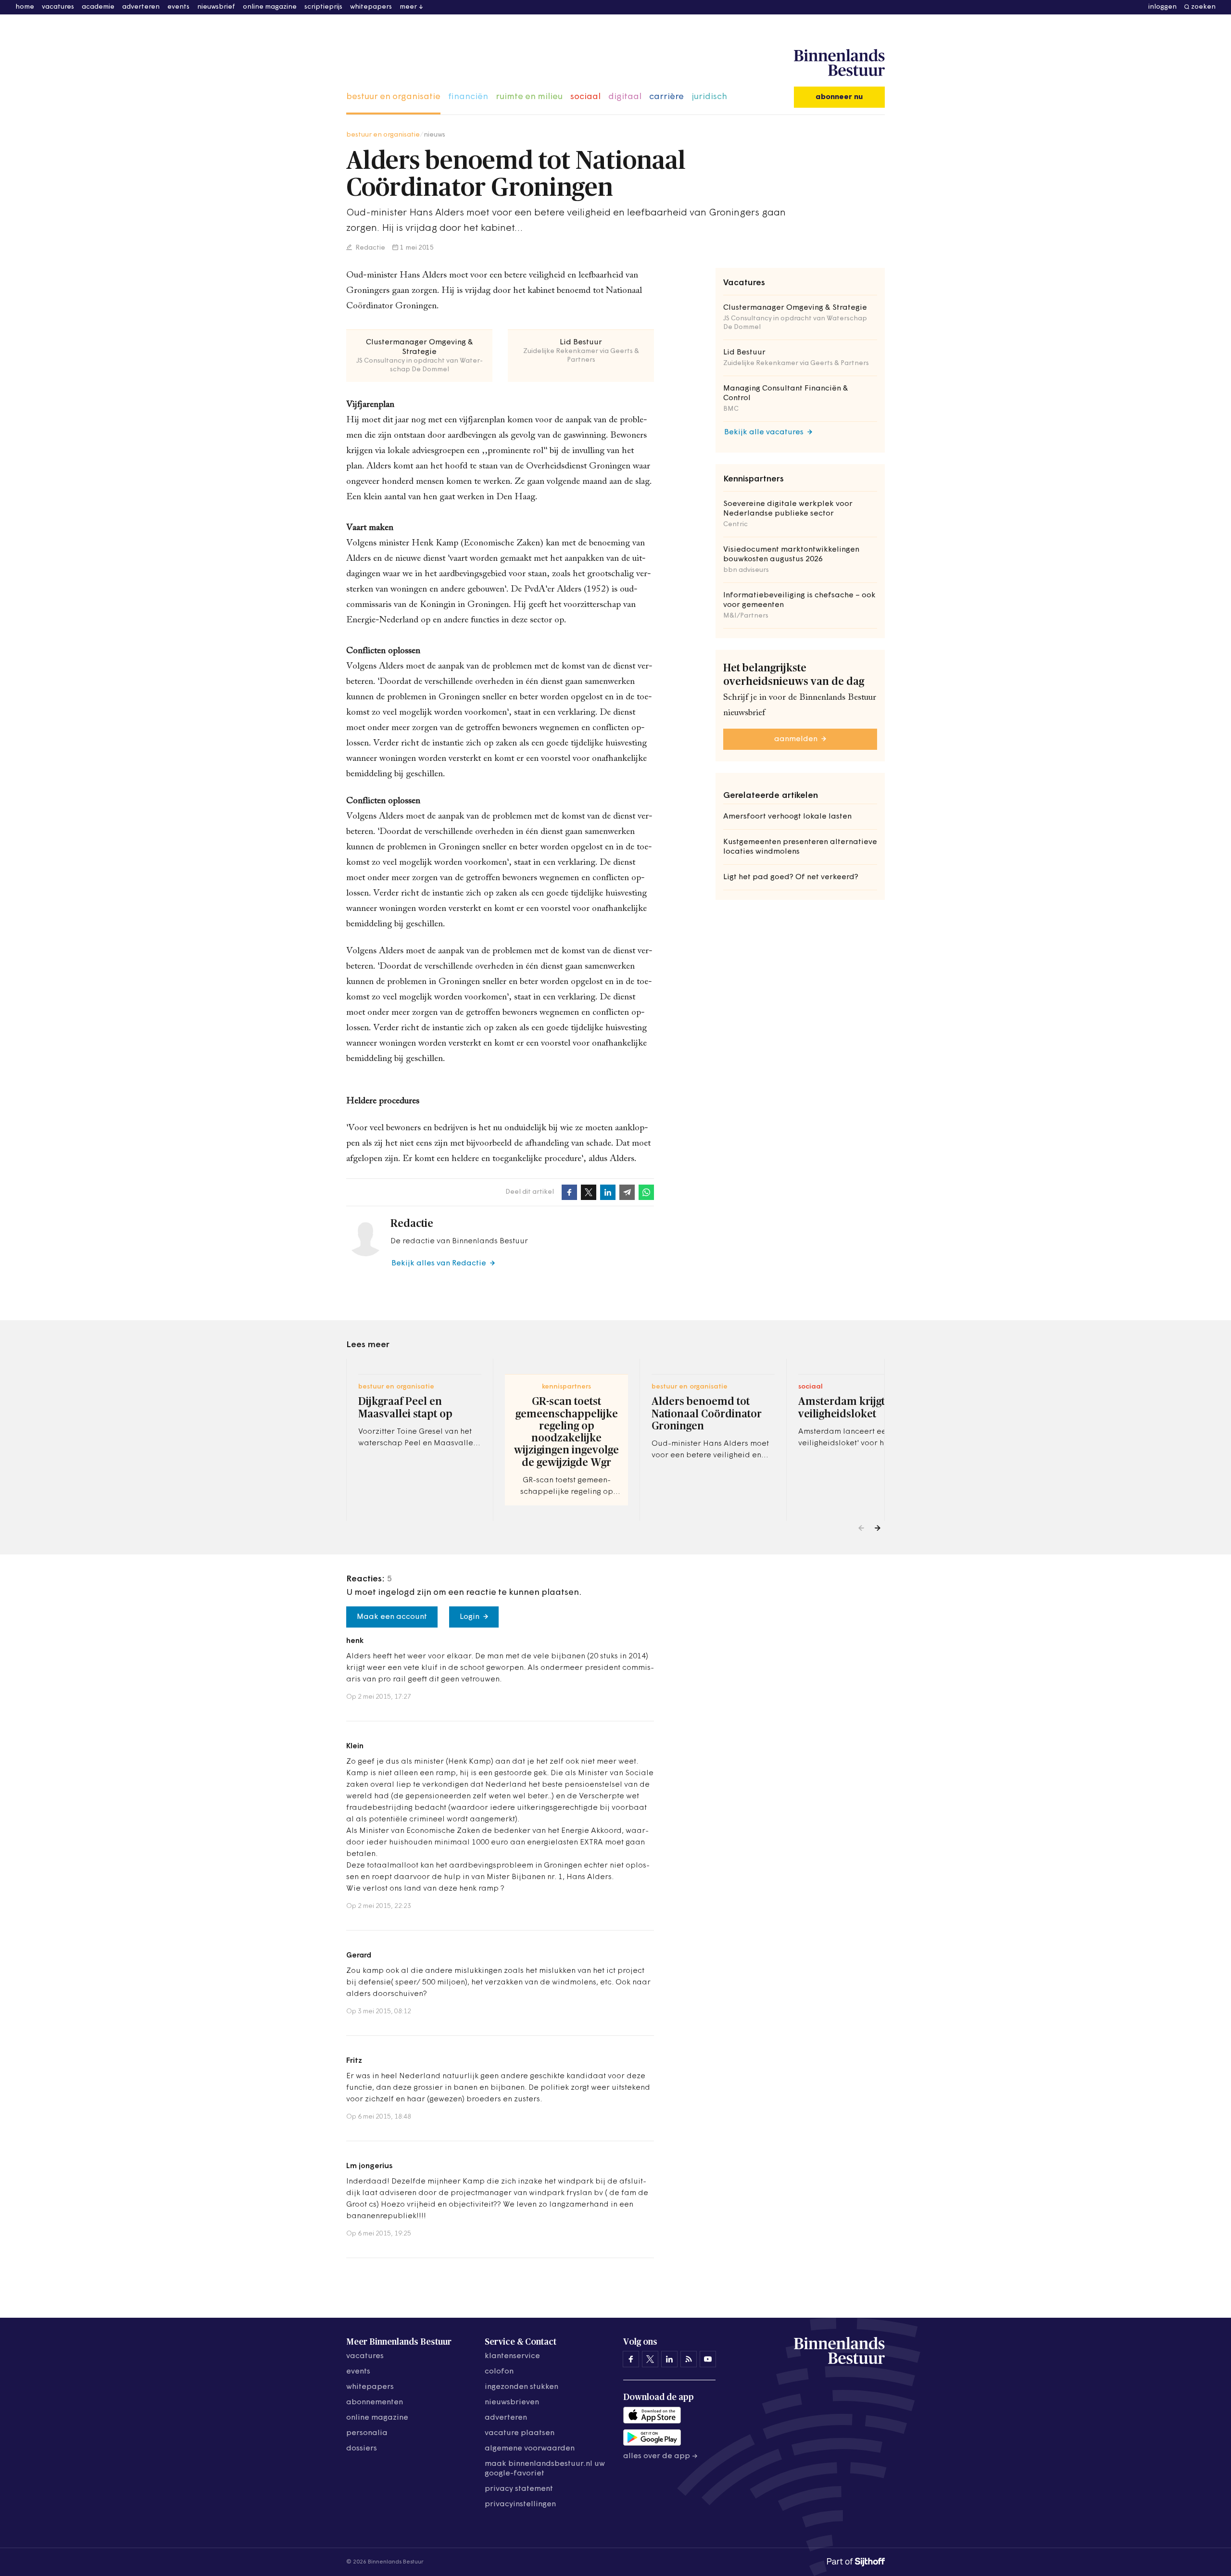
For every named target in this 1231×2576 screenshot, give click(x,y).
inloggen (1162, 7)
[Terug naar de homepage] (839, 63)
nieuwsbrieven (512, 2402)
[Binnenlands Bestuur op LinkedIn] (669, 2359)
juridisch (709, 97)
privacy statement (519, 2489)
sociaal (585, 97)
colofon (499, 2372)
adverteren (141, 7)
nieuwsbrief (216, 7)
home (25, 7)
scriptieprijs (323, 7)
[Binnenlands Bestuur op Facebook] (631, 2359)
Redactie (370, 248)
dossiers (362, 2449)
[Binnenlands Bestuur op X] (650, 2359)
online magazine (270, 7)
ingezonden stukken (521, 2387)
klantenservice (512, 2356)
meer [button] (408, 7)
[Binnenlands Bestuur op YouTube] (708, 2359)
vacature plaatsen (520, 2433)
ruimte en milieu (529, 97)
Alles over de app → (660, 2456)
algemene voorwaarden (530, 2449)
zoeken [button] (1203, 7)
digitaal (625, 97)
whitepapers (371, 7)
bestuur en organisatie (393, 97)
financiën (468, 97)
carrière (666, 97)
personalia (367, 2433)
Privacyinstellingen (520, 2504)
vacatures (58, 7)
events (178, 7)
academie (98, 7)
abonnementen (375, 2402)
